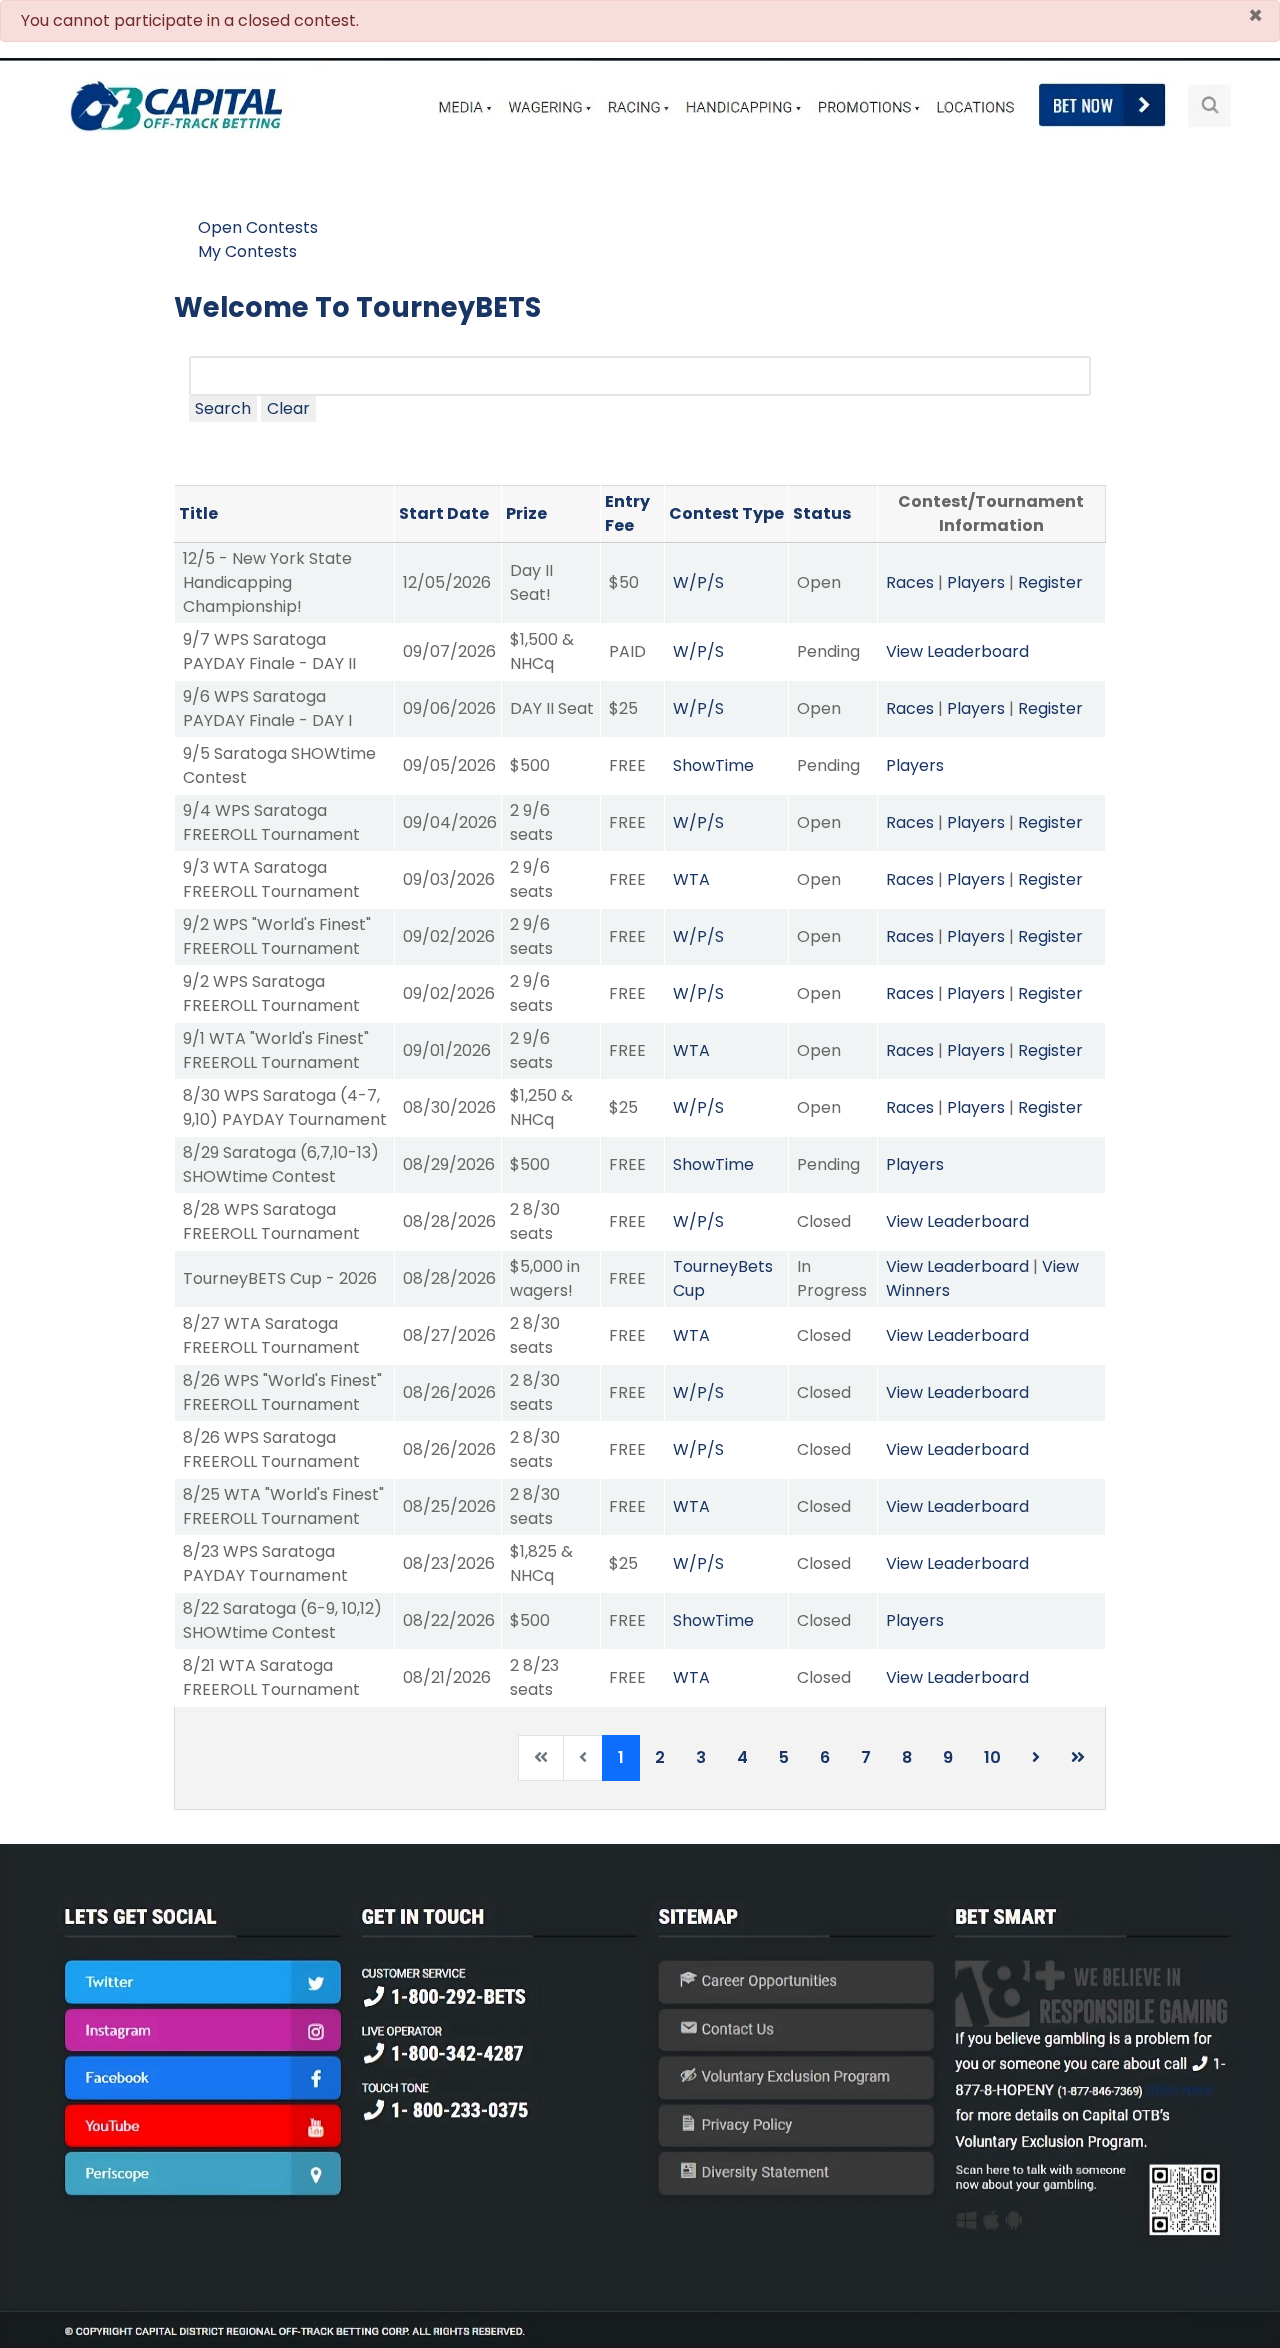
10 (992, 1757)
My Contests (247, 251)
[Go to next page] (1036, 1758)
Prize (526, 513)
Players (976, 582)
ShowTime (713, 765)
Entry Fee (627, 513)
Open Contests (258, 227)
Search (223, 408)
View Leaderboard (957, 651)
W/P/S (698, 582)
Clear (288, 408)
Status (822, 513)
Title (198, 513)
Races (910, 582)
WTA (691, 879)
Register (1050, 582)
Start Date (444, 513)
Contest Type (726, 513)
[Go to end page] (1078, 1758)
